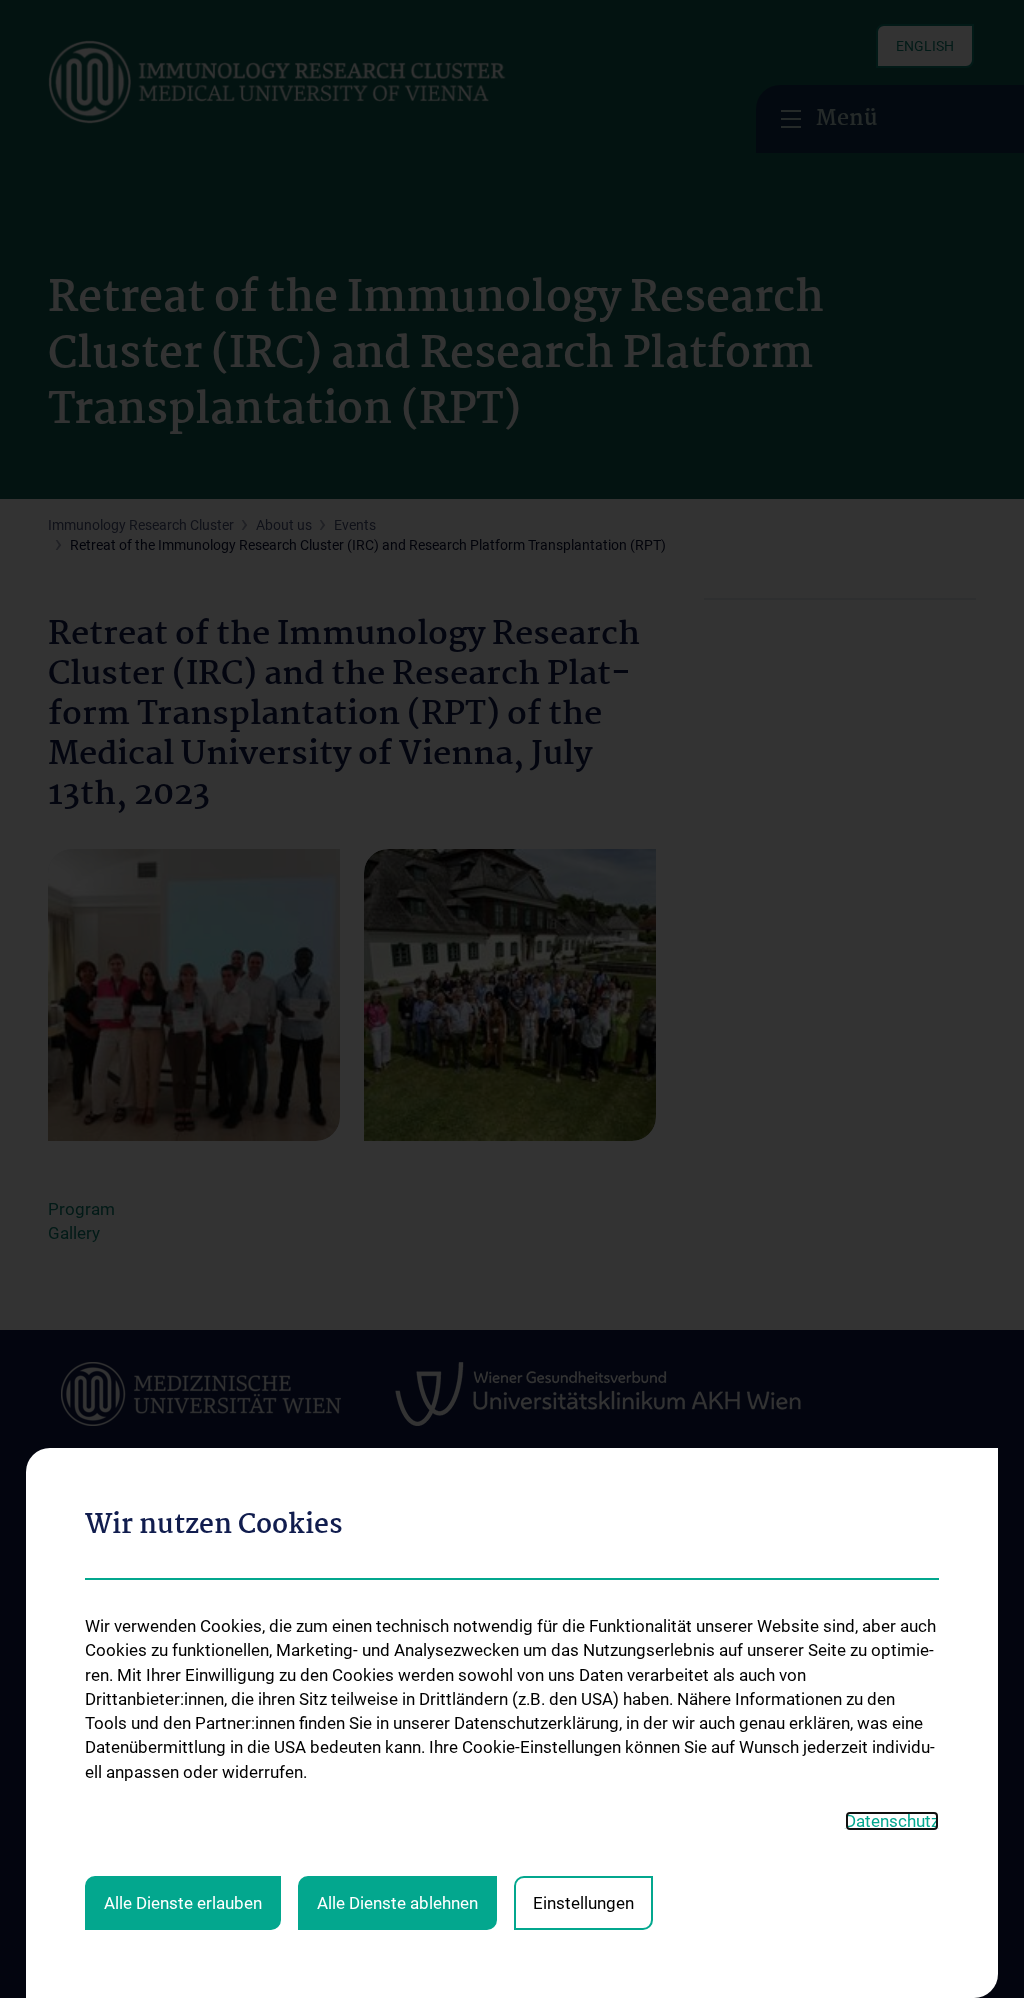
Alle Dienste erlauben (183, 1903)
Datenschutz (892, 1821)
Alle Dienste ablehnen (397, 1903)
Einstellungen (583, 1903)
